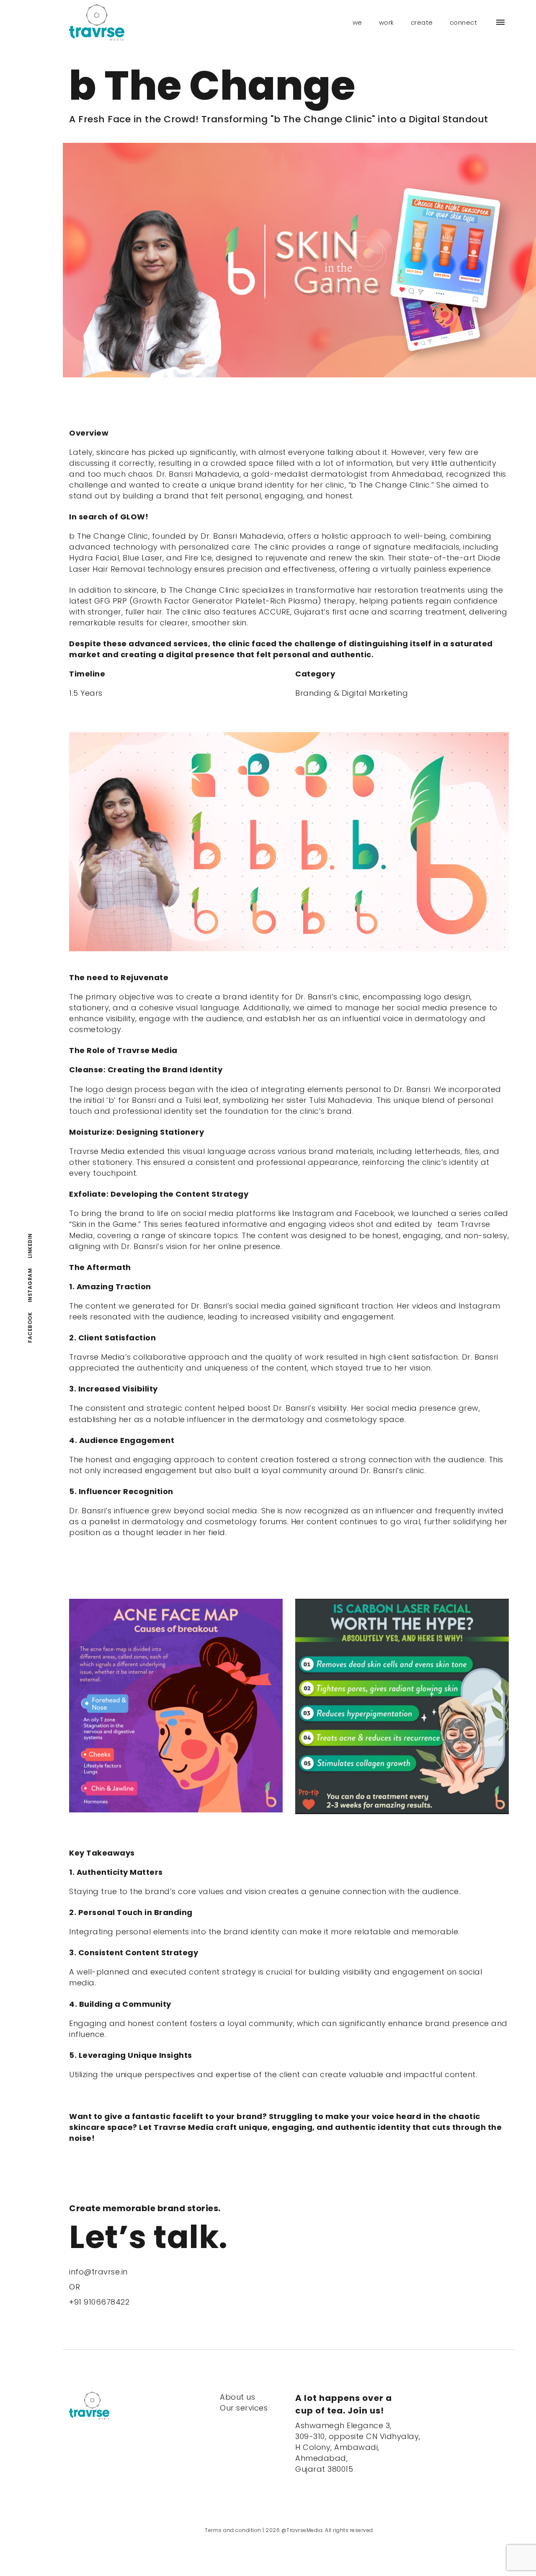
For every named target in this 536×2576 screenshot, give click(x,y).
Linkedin (30, 1246)
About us (237, 2397)
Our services (244, 2408)
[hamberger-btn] (500, 22)
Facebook (30, 1328)
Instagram (30, 1285)
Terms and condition (233, 2530)
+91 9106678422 (99, 2302)
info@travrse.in (98, 2272)
